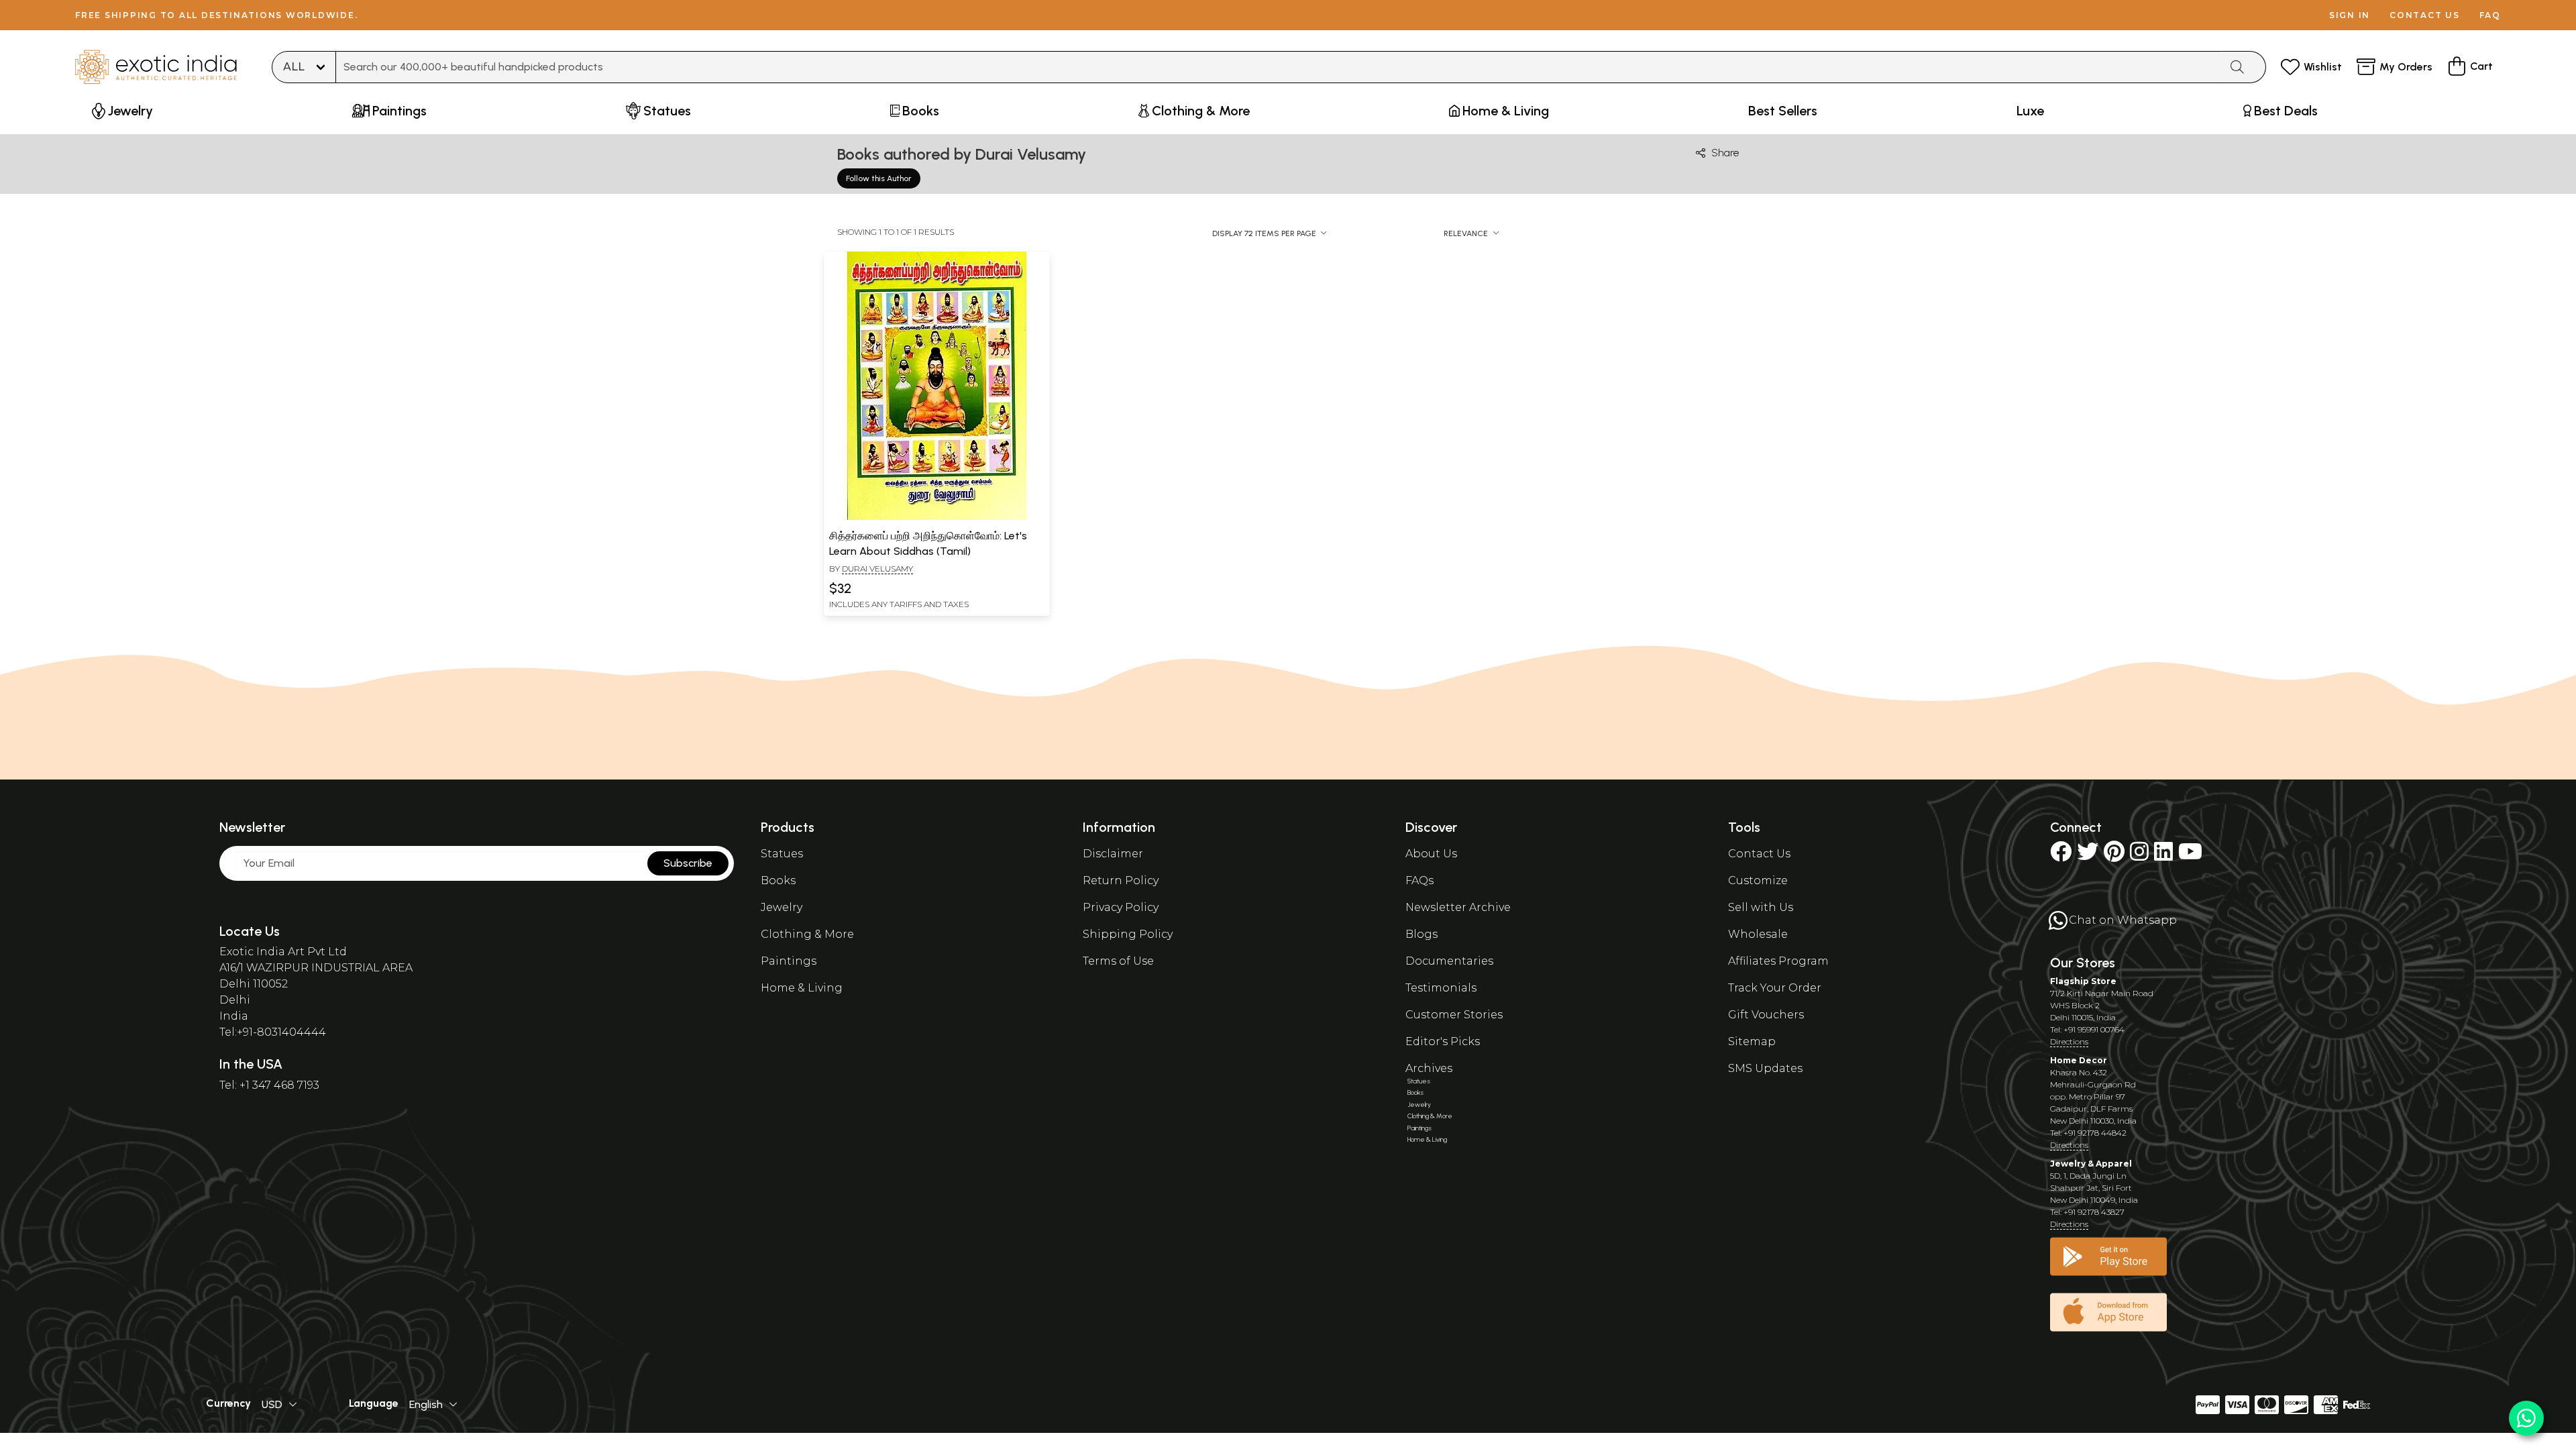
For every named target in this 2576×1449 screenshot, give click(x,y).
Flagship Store (2083, 981)
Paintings (789, 961)
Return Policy (1121, 880)
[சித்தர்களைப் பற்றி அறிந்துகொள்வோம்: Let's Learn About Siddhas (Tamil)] (936, 517)
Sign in (2350, 15)
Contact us (2425, 15)
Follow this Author (879, 178)
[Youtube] (2190, 856)
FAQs (1419, 880)
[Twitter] (2088, 856)
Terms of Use (1118, 961)
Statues (782, 854)
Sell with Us (1761, 907)
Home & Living (802, 988)
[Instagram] (2139, 856)
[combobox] (1278, 67)
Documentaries (1449, 961)
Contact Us (1759, 854)
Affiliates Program (1778, 961)
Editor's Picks (1443, 1041)
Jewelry (782, 907)
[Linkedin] (2163, 856)
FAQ (2490, 15)
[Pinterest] (2114, 856)
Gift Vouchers (1766, 1015)
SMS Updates (1765, 1068)
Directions (2069, 1041)
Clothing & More (807, 934)
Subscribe (688, 863)
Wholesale (1758, 934)
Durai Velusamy (877, 569)
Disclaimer (1113, 854)
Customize (1758, 880)
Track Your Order (1775, 988)
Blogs (1421, 934)
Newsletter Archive (1458, 907)
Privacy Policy (1121, 907)
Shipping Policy (1128, 934)
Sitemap (1752, 1041)
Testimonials (1441, 988)
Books (778, 880)
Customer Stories (1454, 1015)
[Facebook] (2061, 856)
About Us (1431, 854)
